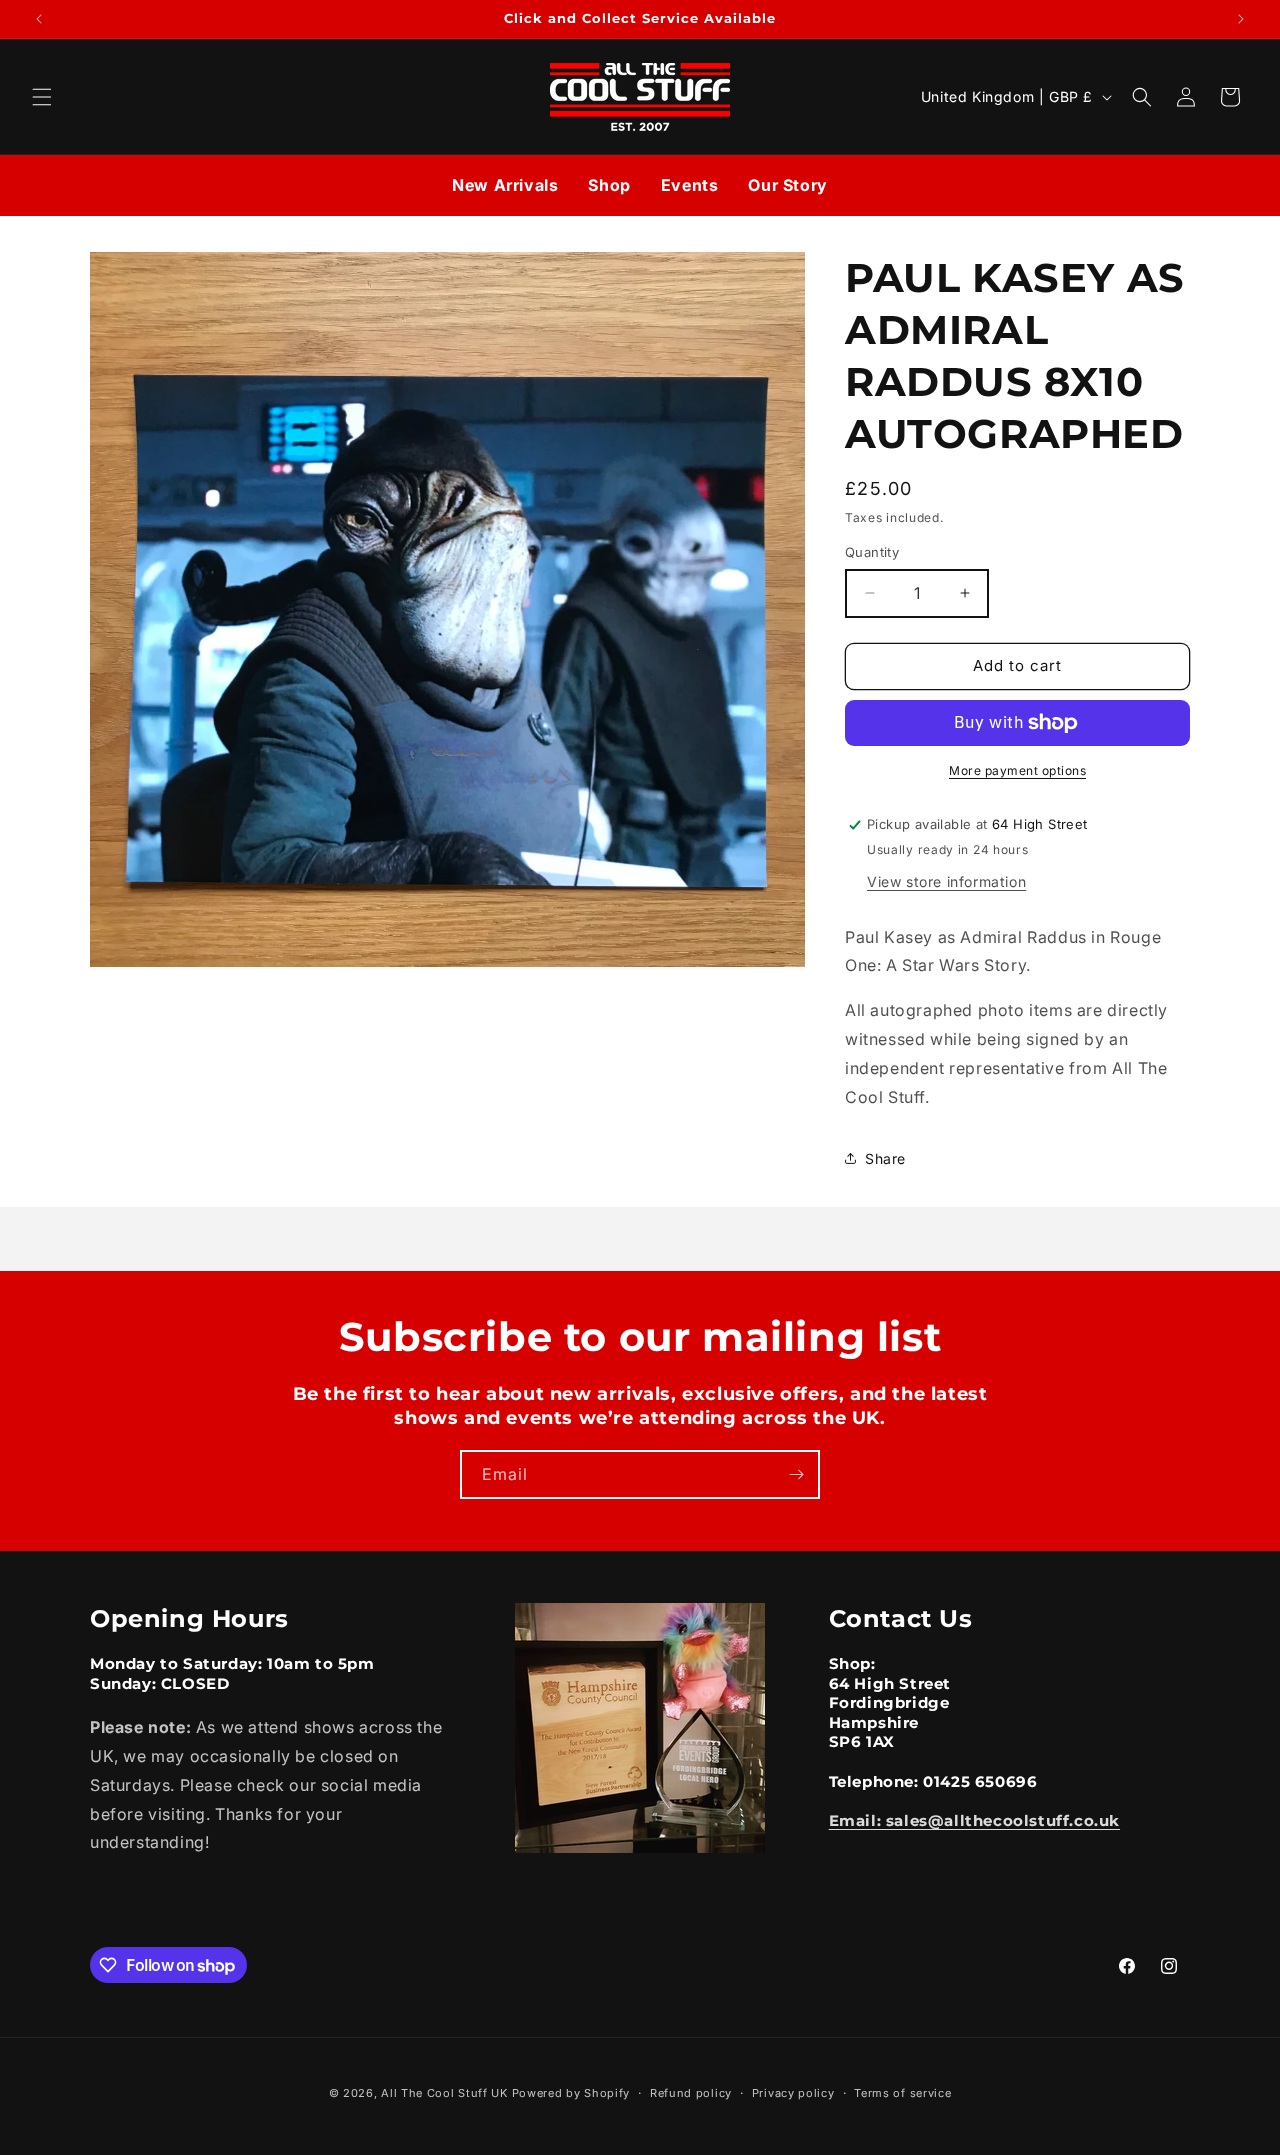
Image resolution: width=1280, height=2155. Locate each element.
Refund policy (691, 2093)
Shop (609, 185)
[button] (42, 97)
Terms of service (902, 2093)
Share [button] (885, 1158)
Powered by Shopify (571, 2093)
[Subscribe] (796, 1474)
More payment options (1017, 770)
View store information (946, 881)
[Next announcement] (1241, 19)
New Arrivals (505, 185)
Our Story (787, 185)
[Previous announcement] (39, 19)
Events (690, 185)
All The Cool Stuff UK (444, 2093)
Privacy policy (793, 2093)
